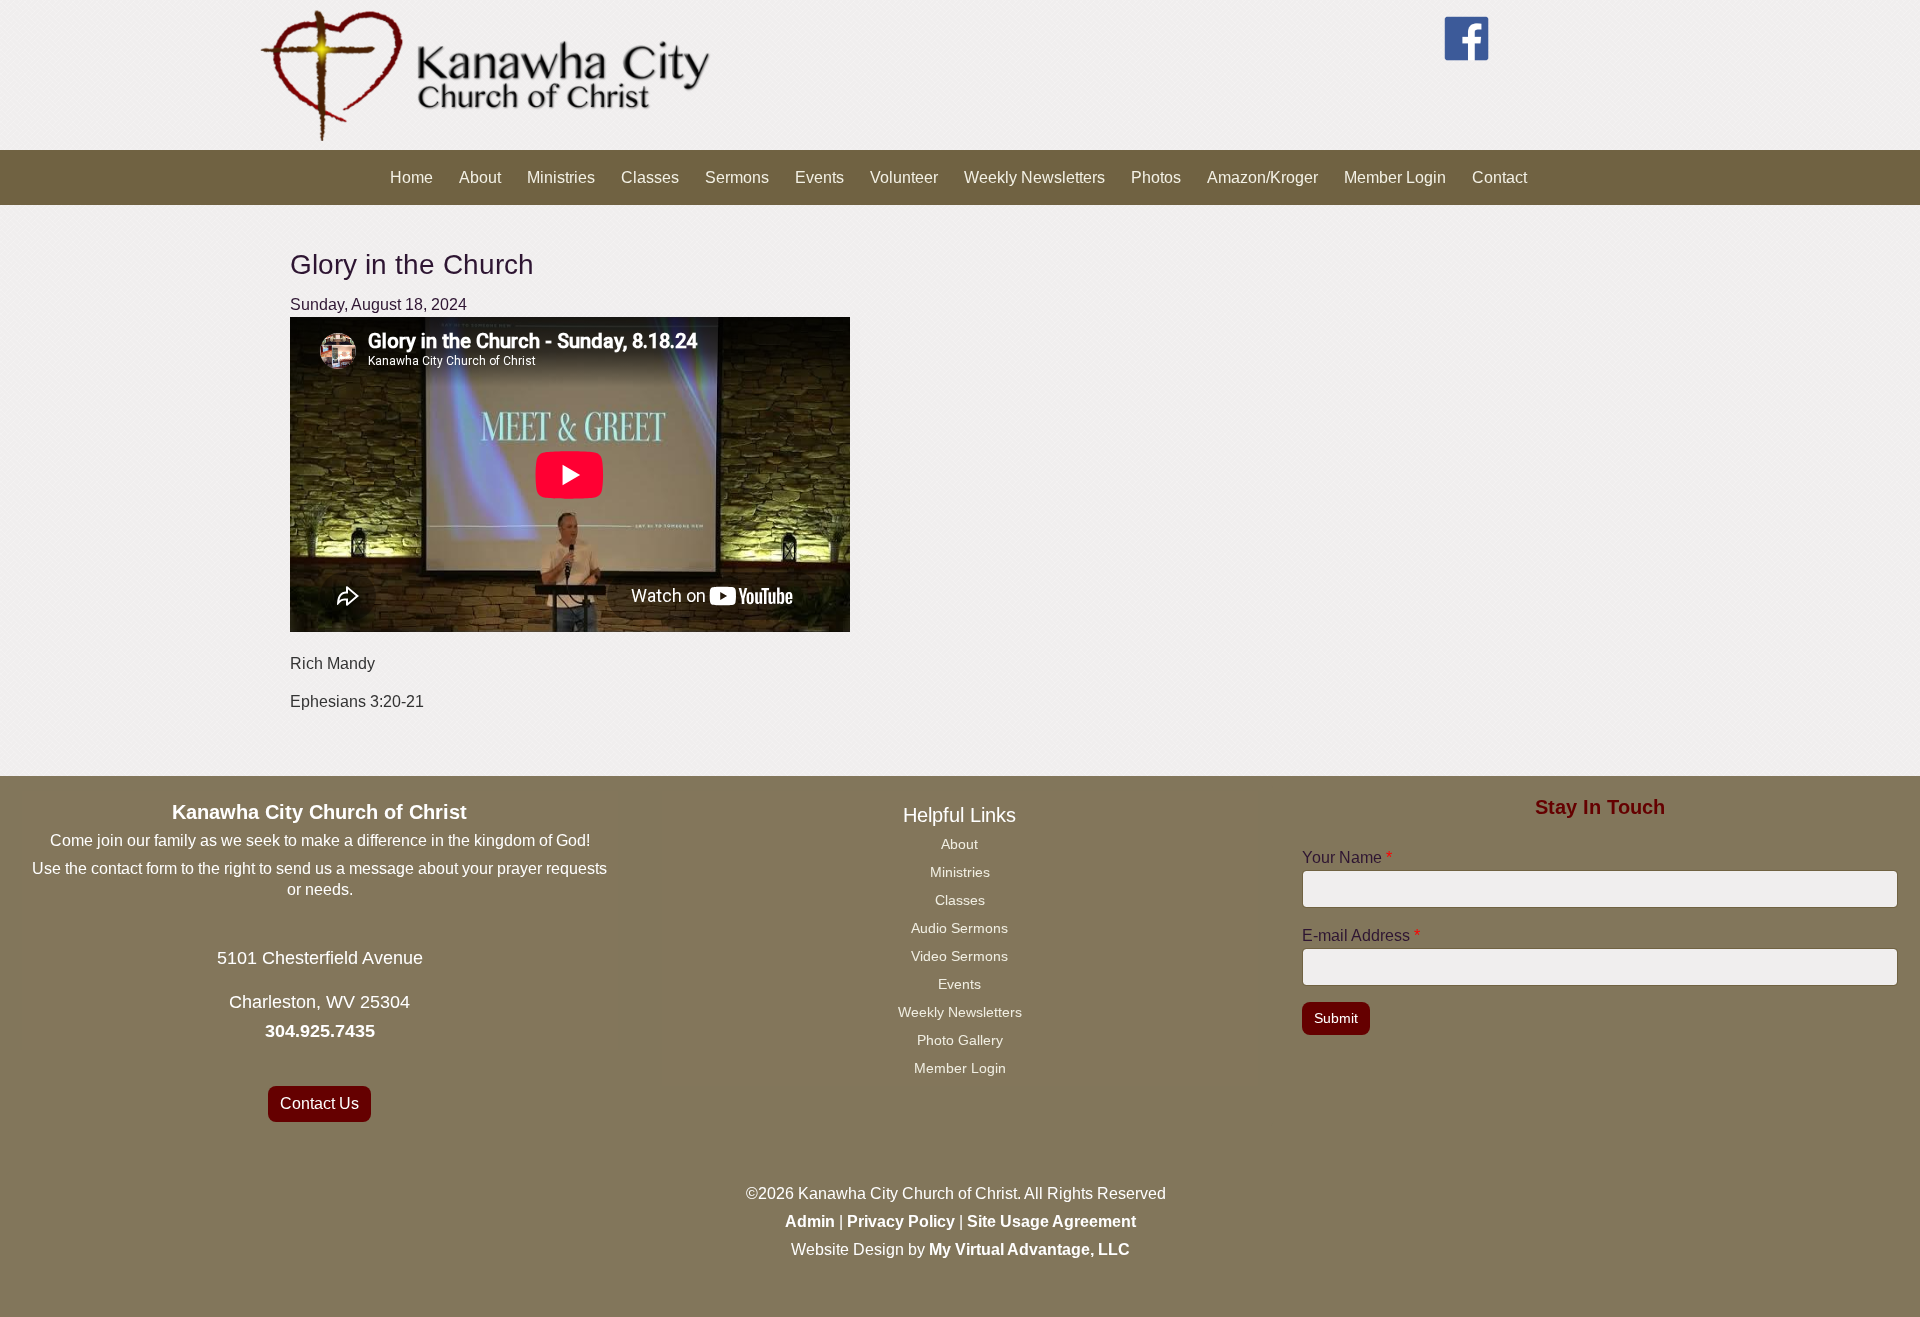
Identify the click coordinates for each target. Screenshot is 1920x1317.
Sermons (737, 177)
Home (411, 177)
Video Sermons (959, 956)
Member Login (1395, 177)
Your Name (1347, 857)
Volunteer (904, 177)
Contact (1499, 177)
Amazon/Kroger (1262, 177)
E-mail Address (1361, 935)
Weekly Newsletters (1034, 177)
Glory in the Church (412, 264)
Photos (1156, 177)
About (480, 177)
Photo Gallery (960, 1040)
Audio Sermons (959, 928)
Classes (650, 177)
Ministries (561, 177)
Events (819, 177)
